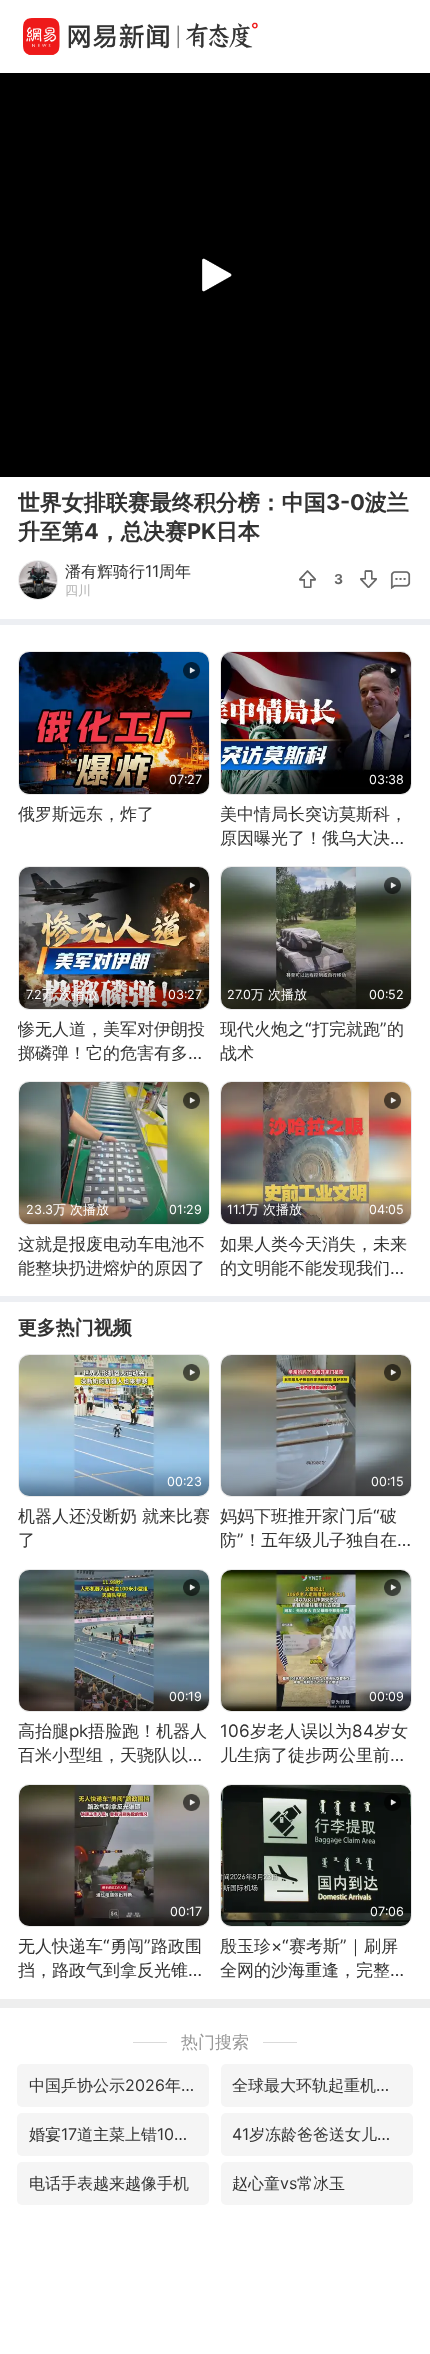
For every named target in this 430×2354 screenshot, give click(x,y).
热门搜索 (215, 2041)
